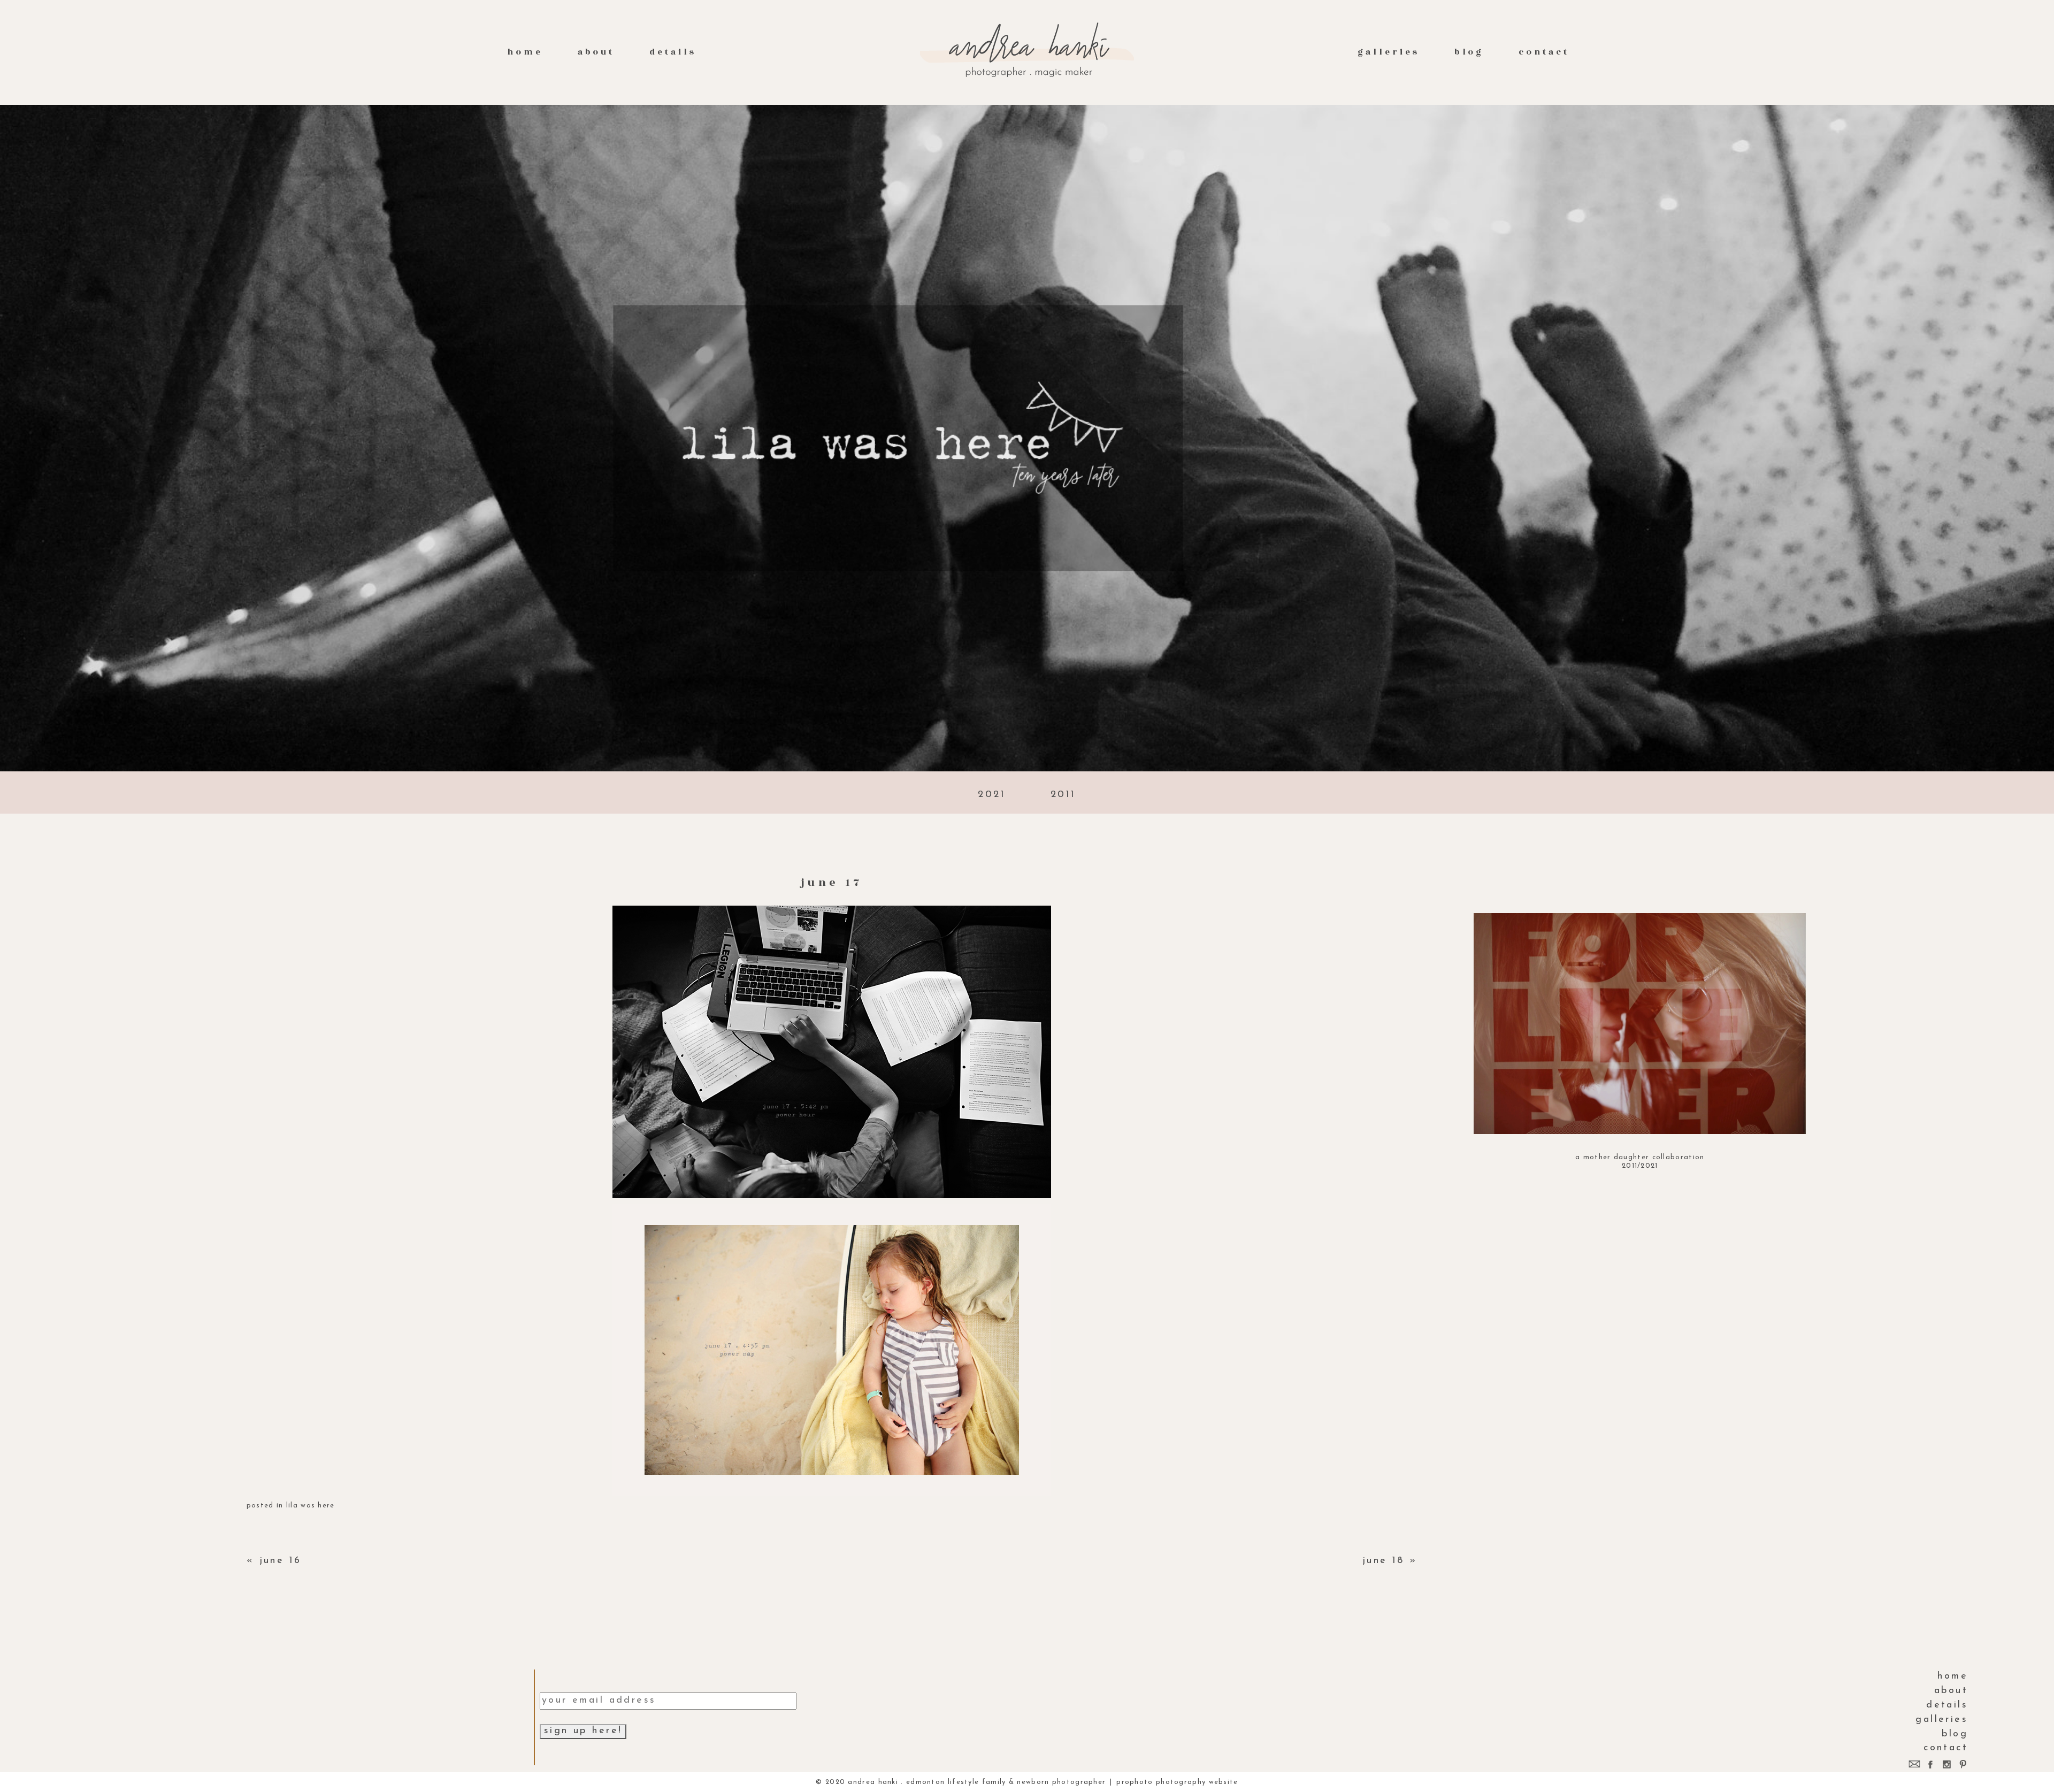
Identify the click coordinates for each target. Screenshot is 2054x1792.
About (596, 52)
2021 (992, 795)
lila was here (311, 1506)
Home (525, 52)
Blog (1469, 52)
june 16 (281, 1561)
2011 (1063, 795)
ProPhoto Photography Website (1177, 1782)
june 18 (1384, 1561)
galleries (1388, 52)
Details (673, 52)
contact (1544, 52)
